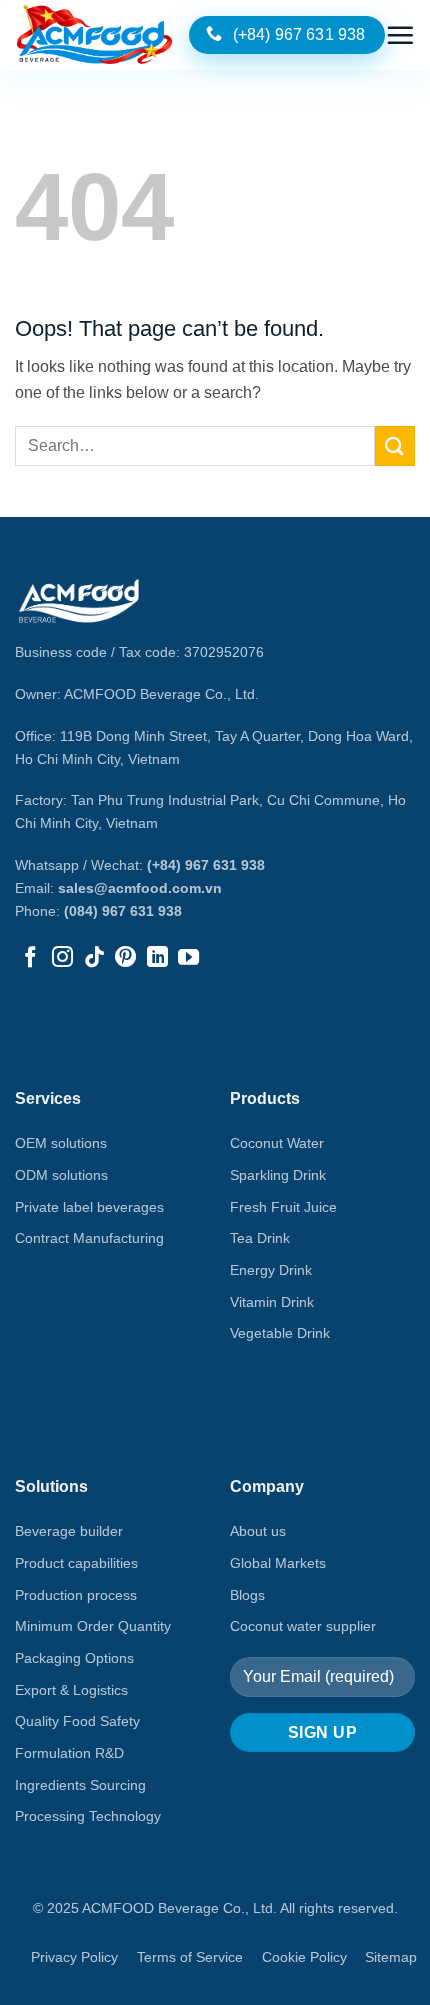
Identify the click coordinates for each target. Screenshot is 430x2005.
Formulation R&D (69, 1753)
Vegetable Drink (280, 1333)
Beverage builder (69, 1531)
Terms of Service (190, 1957)
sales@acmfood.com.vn (140, 888)
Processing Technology (88, 1816)
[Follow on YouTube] (188, 958)
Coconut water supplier (303, 1626)
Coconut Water (277, 1143)
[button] (400, 35)
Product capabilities (76, 1563)
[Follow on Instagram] (62, 958)
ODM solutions (61, 1175)
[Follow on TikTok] (94, 958)
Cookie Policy (304, 1957)
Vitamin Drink (272, 1302)
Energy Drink (271, 1270)
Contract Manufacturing (89, 1238)
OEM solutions (61, 1143)
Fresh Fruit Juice (283, 1207)
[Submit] (395, 445)
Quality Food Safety (77, 1721)
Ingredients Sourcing (80, 1785)
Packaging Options (74, 1658)
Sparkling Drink (278, 1175)
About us (258, 1531)
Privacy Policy (74, 1957)
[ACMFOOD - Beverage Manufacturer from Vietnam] (94, 35)
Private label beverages (89, 1207)
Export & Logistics (71, 1690)
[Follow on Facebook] (30, 958)
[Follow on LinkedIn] (157, 958)
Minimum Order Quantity (93, 1626)
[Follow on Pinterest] (125, 958)
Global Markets (278, 1563)
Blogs (247, 1595)
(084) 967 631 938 (123, 911)
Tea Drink (260, 1238)
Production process (76, 1595)
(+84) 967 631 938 (206, 865)
